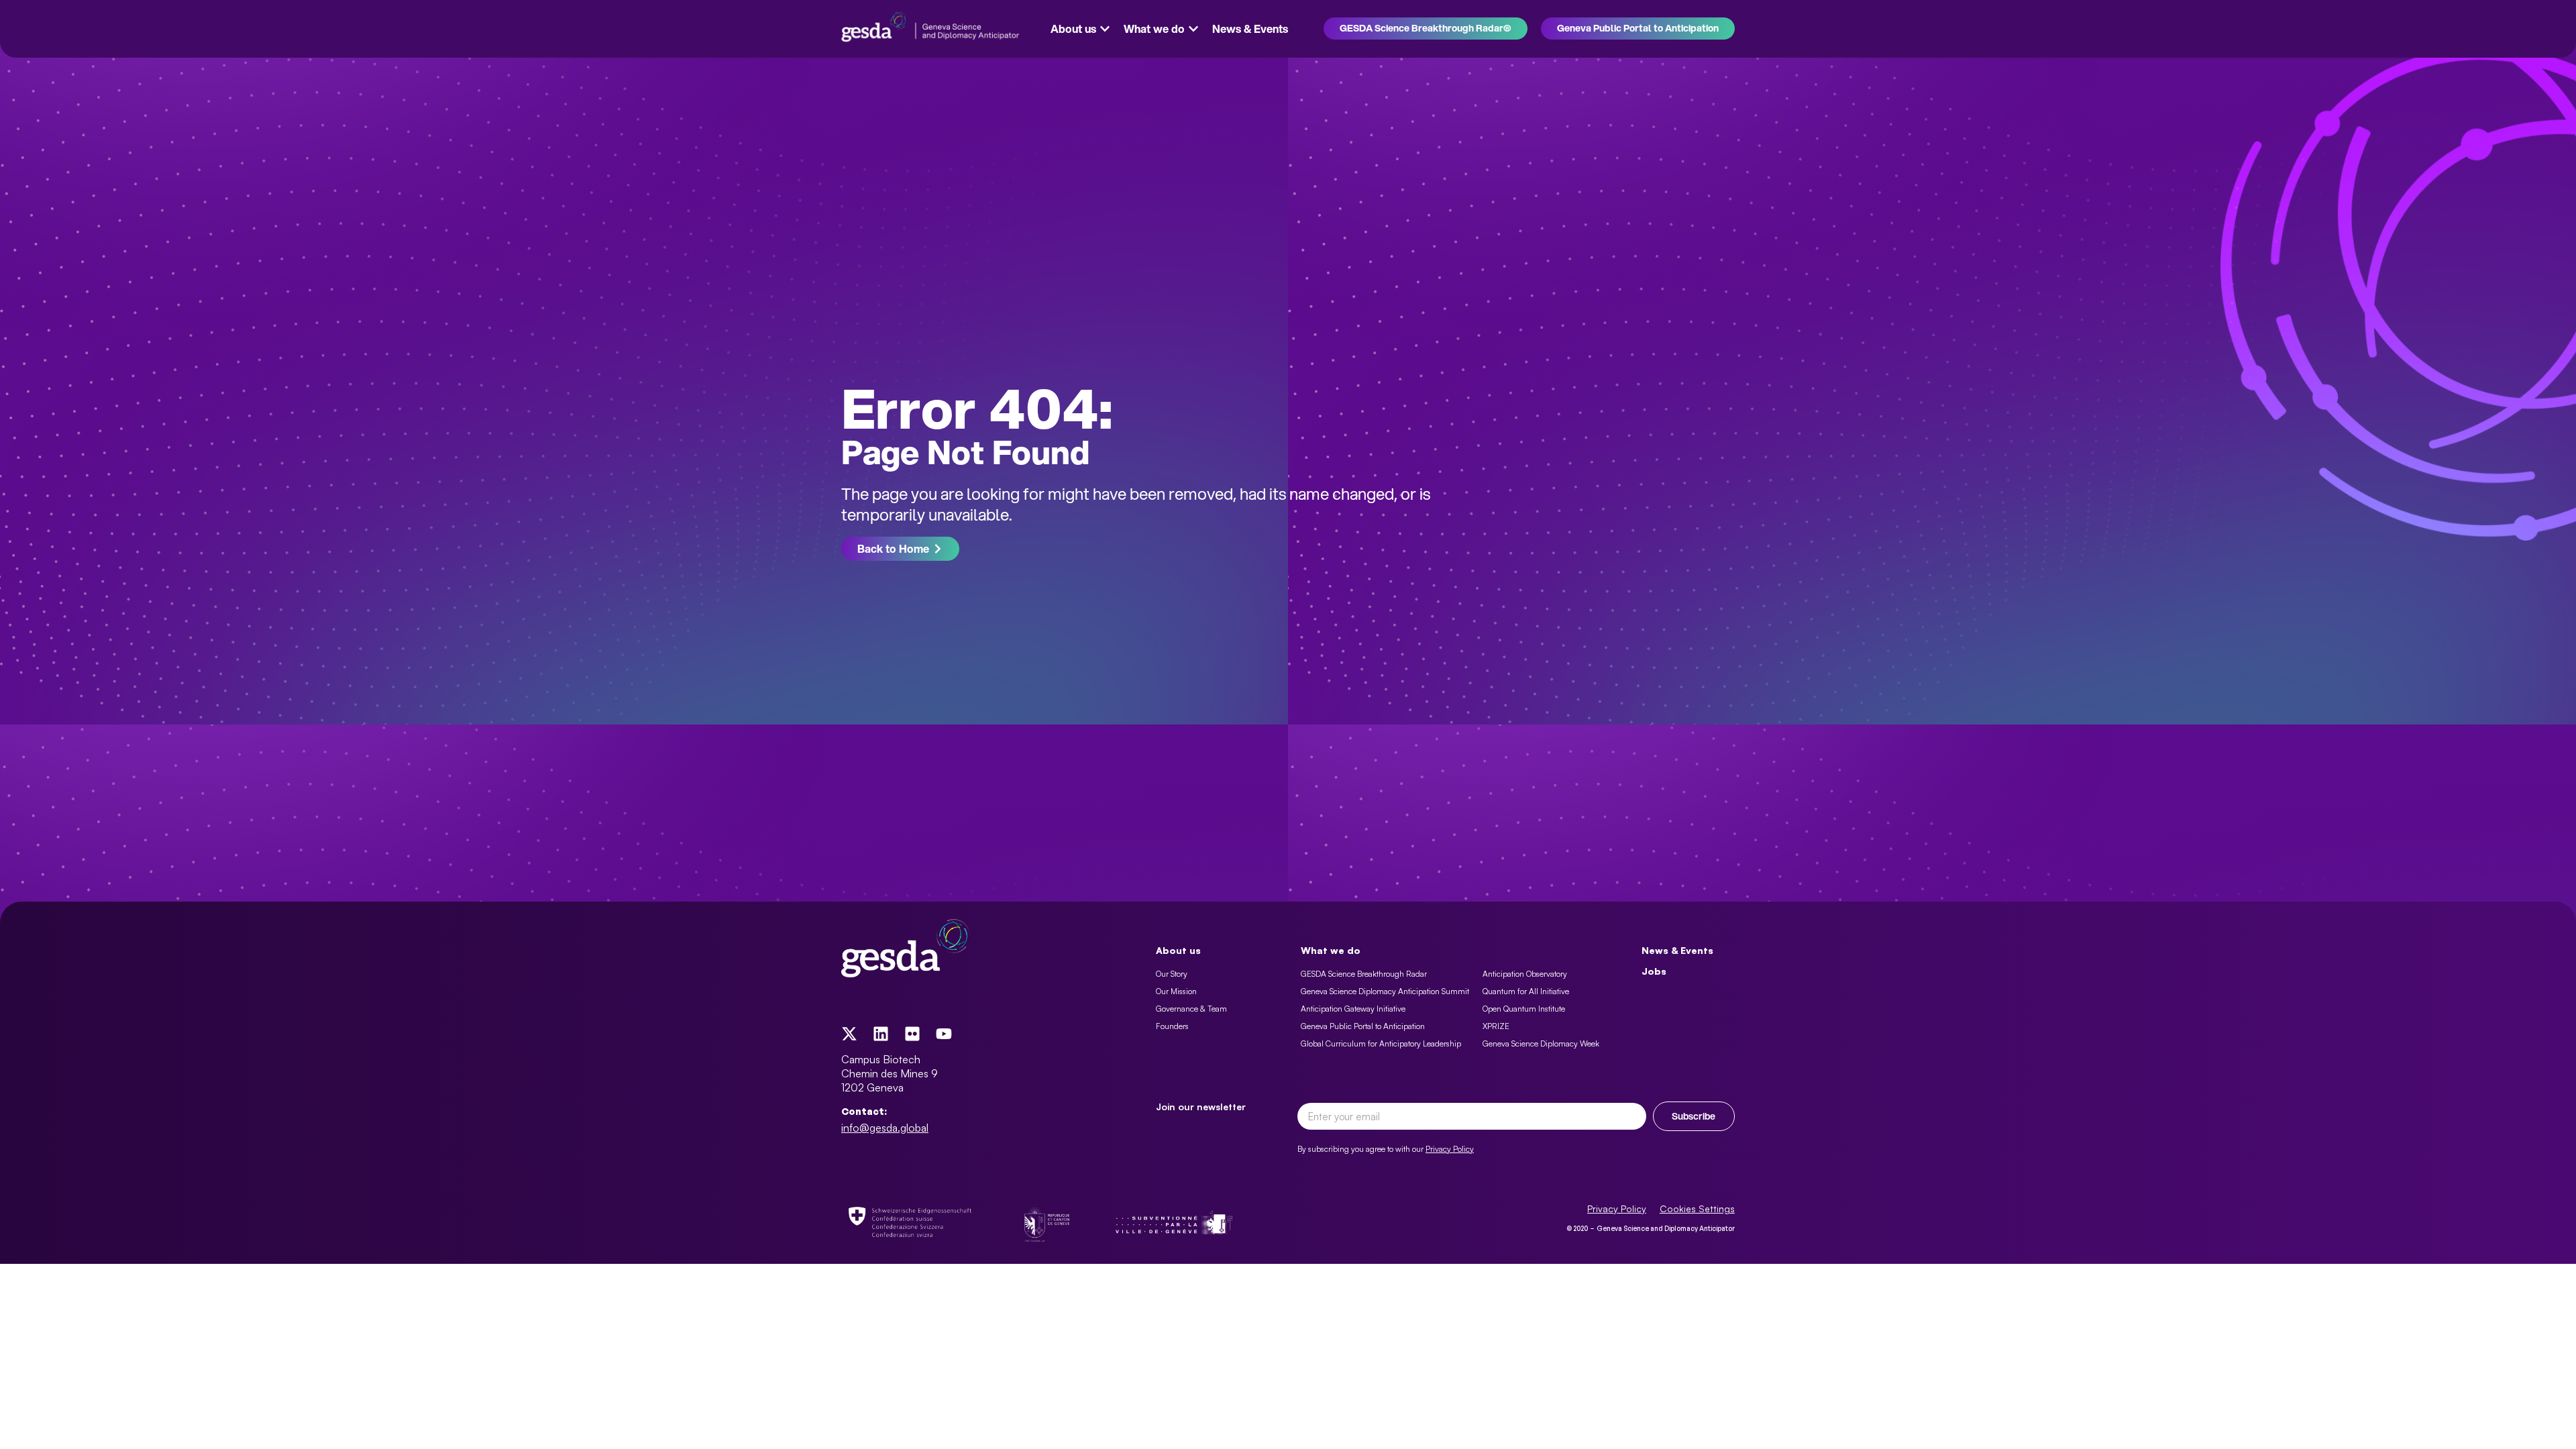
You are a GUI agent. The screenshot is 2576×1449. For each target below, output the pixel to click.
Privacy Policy (1450, 1149)
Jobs (1654, 971)
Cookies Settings (1697, 1209)
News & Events (1677, 950)
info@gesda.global (885, 1128)
